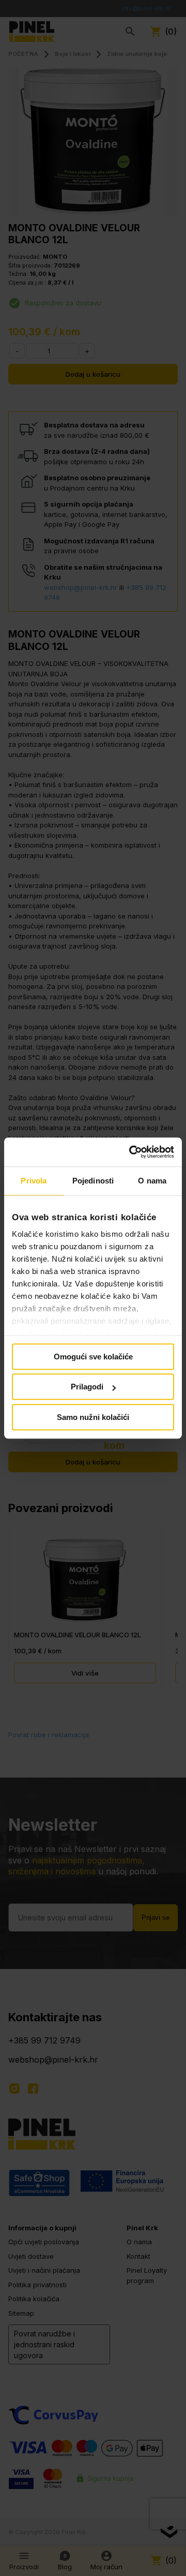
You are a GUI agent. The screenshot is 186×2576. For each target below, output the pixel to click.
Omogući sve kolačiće (93, 1357)
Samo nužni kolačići (93, 1417)
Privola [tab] (34, 1181)
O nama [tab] (152, 1181)
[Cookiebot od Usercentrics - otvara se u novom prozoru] (131, 1152)
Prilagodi (87, 1387)
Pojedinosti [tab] (93, 1181)
